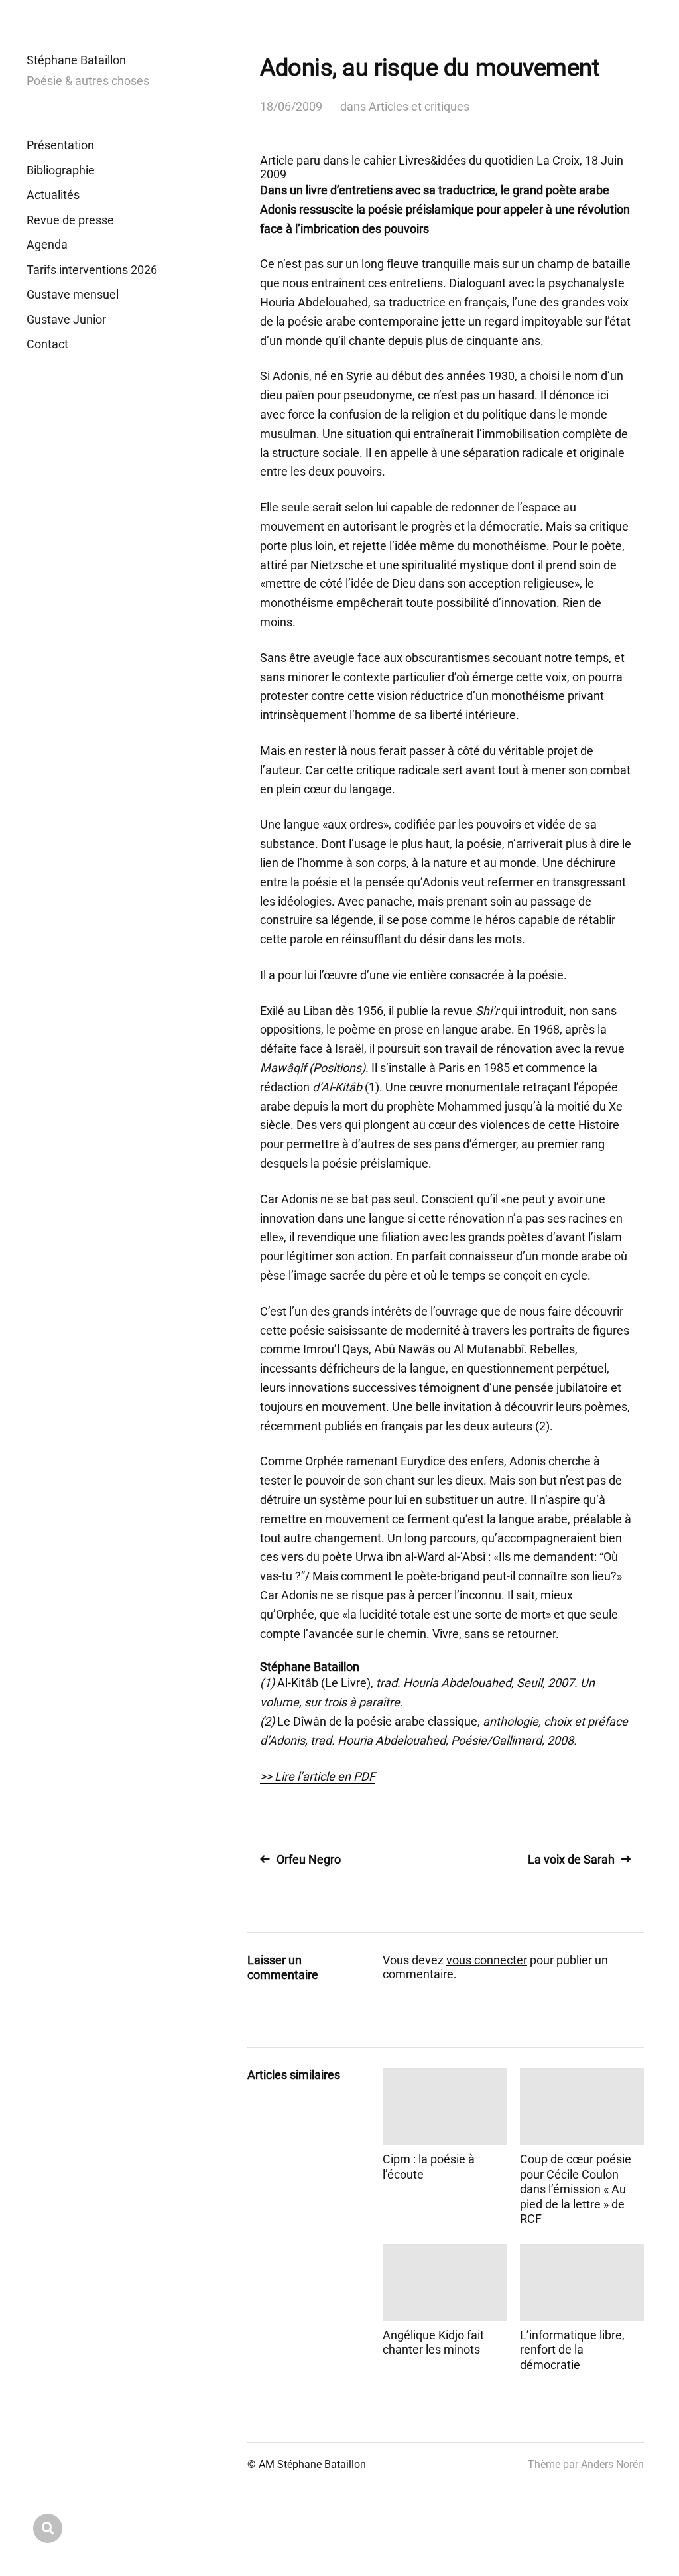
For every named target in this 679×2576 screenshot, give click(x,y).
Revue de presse (70, 220)
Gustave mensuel (73, 294)
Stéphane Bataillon (76, 60)
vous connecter (487, 1960)
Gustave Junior (66, 319)
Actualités (53, 195)
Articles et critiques (419, 106)
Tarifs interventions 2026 (92, 270)
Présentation (60, 145)
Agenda (47, 244)
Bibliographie (61, 170)
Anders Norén (612, 2464)
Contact (47, 344)
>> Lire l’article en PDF (318, 1776)
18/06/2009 (291, 106)
